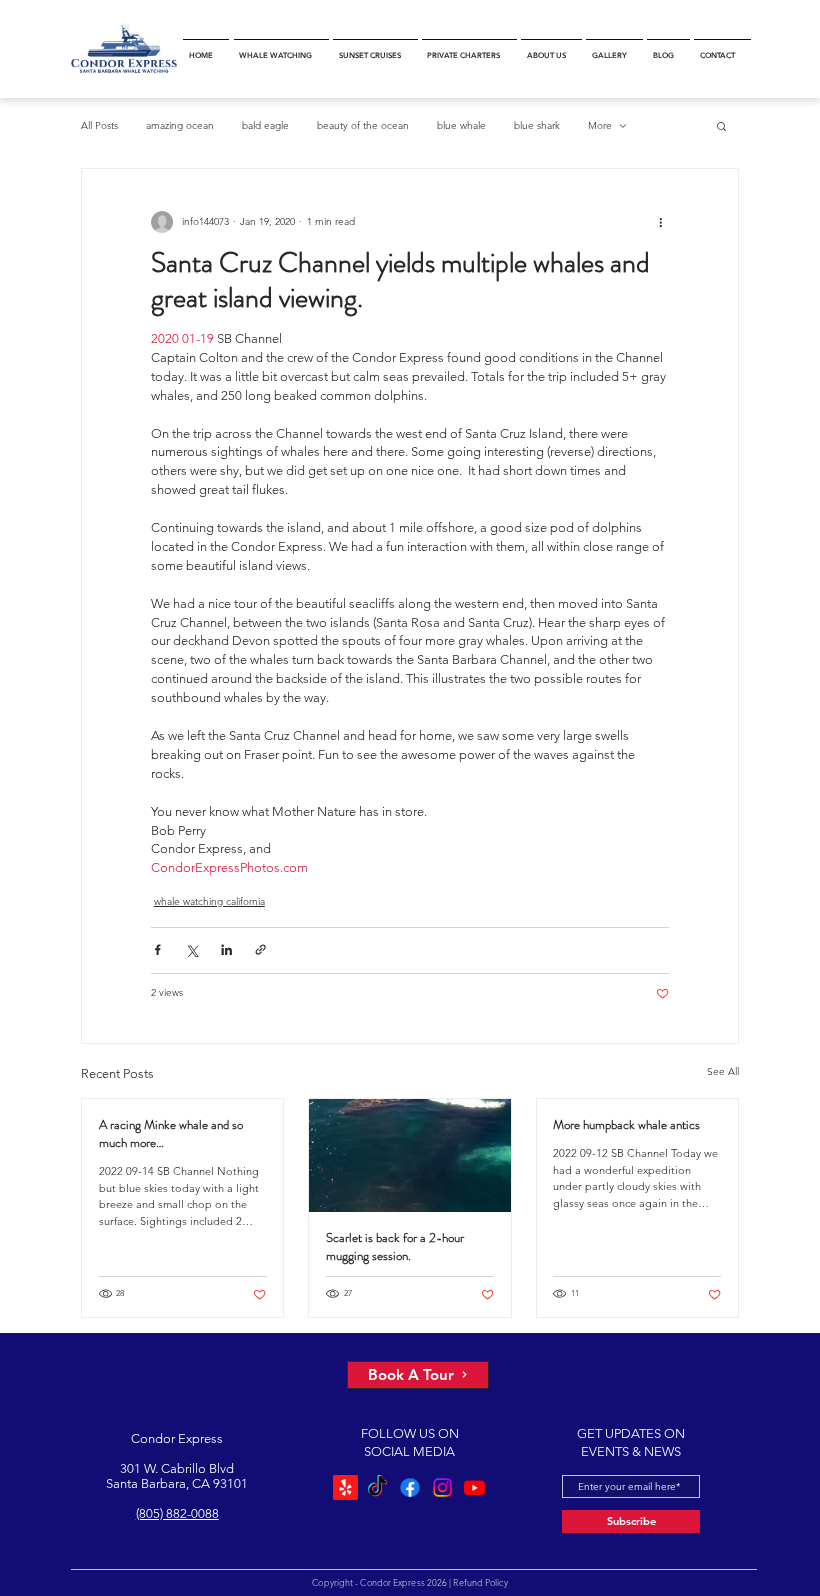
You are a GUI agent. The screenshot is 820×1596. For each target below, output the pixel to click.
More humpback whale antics (626, 1125)
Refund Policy (480, 1582)
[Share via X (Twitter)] (191, 949)
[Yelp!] (345, 1487)
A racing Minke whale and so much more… (171, 1134)
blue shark (537, 125)
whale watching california (209, 901)
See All (723, 1071)
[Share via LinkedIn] (226, 949)
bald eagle (265, 125)
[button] (281, 49)
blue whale (461, 125)
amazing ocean (180, 125)
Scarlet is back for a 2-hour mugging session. (395, 1247)
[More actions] (660, 222)
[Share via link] (260, 949)
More (600, 125)
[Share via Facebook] (157, 949)
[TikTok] (377, 1487)
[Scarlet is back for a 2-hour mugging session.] (409, 1155)
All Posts (99, 125)
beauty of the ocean (363, 125)
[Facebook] (409, 1487)
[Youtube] (474, 1487)
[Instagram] (442, 1487)
